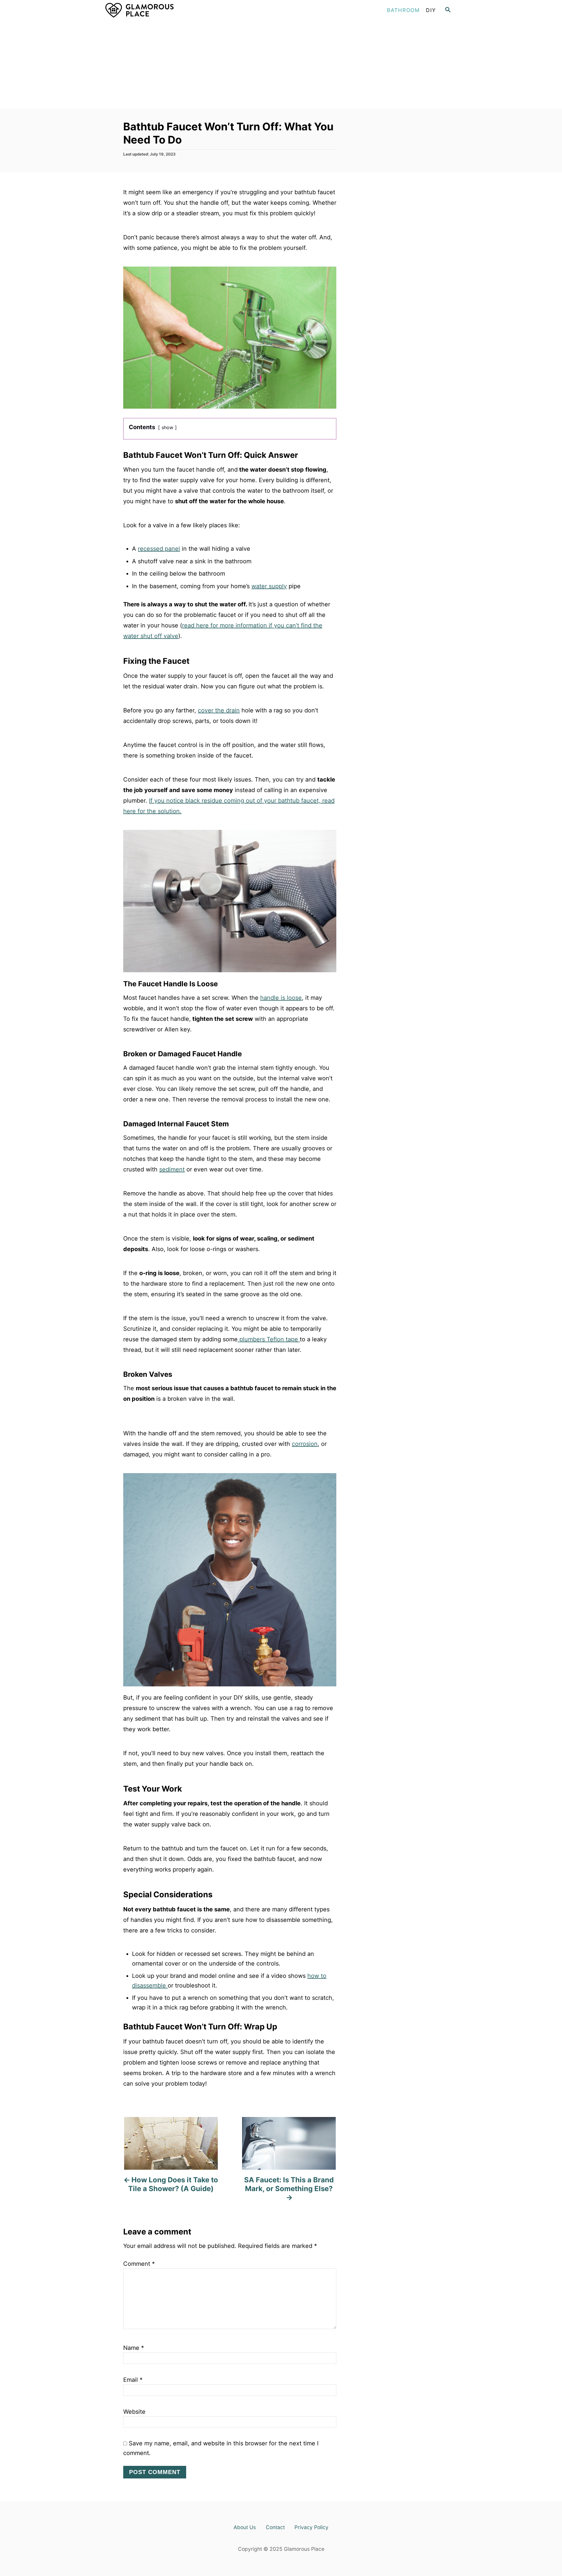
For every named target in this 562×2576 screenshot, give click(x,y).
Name (134, 2348)
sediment (172, 1169)
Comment (139, 2264)
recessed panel (159, 549)
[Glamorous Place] (158, 10)
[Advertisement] (281, 64)
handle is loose (281, 998)
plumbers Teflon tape (269, 1339)
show (167, 427)
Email (133, 2380)
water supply (269, 586)
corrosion (305, 1444)
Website (134, 2412)
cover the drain (219, 710)
